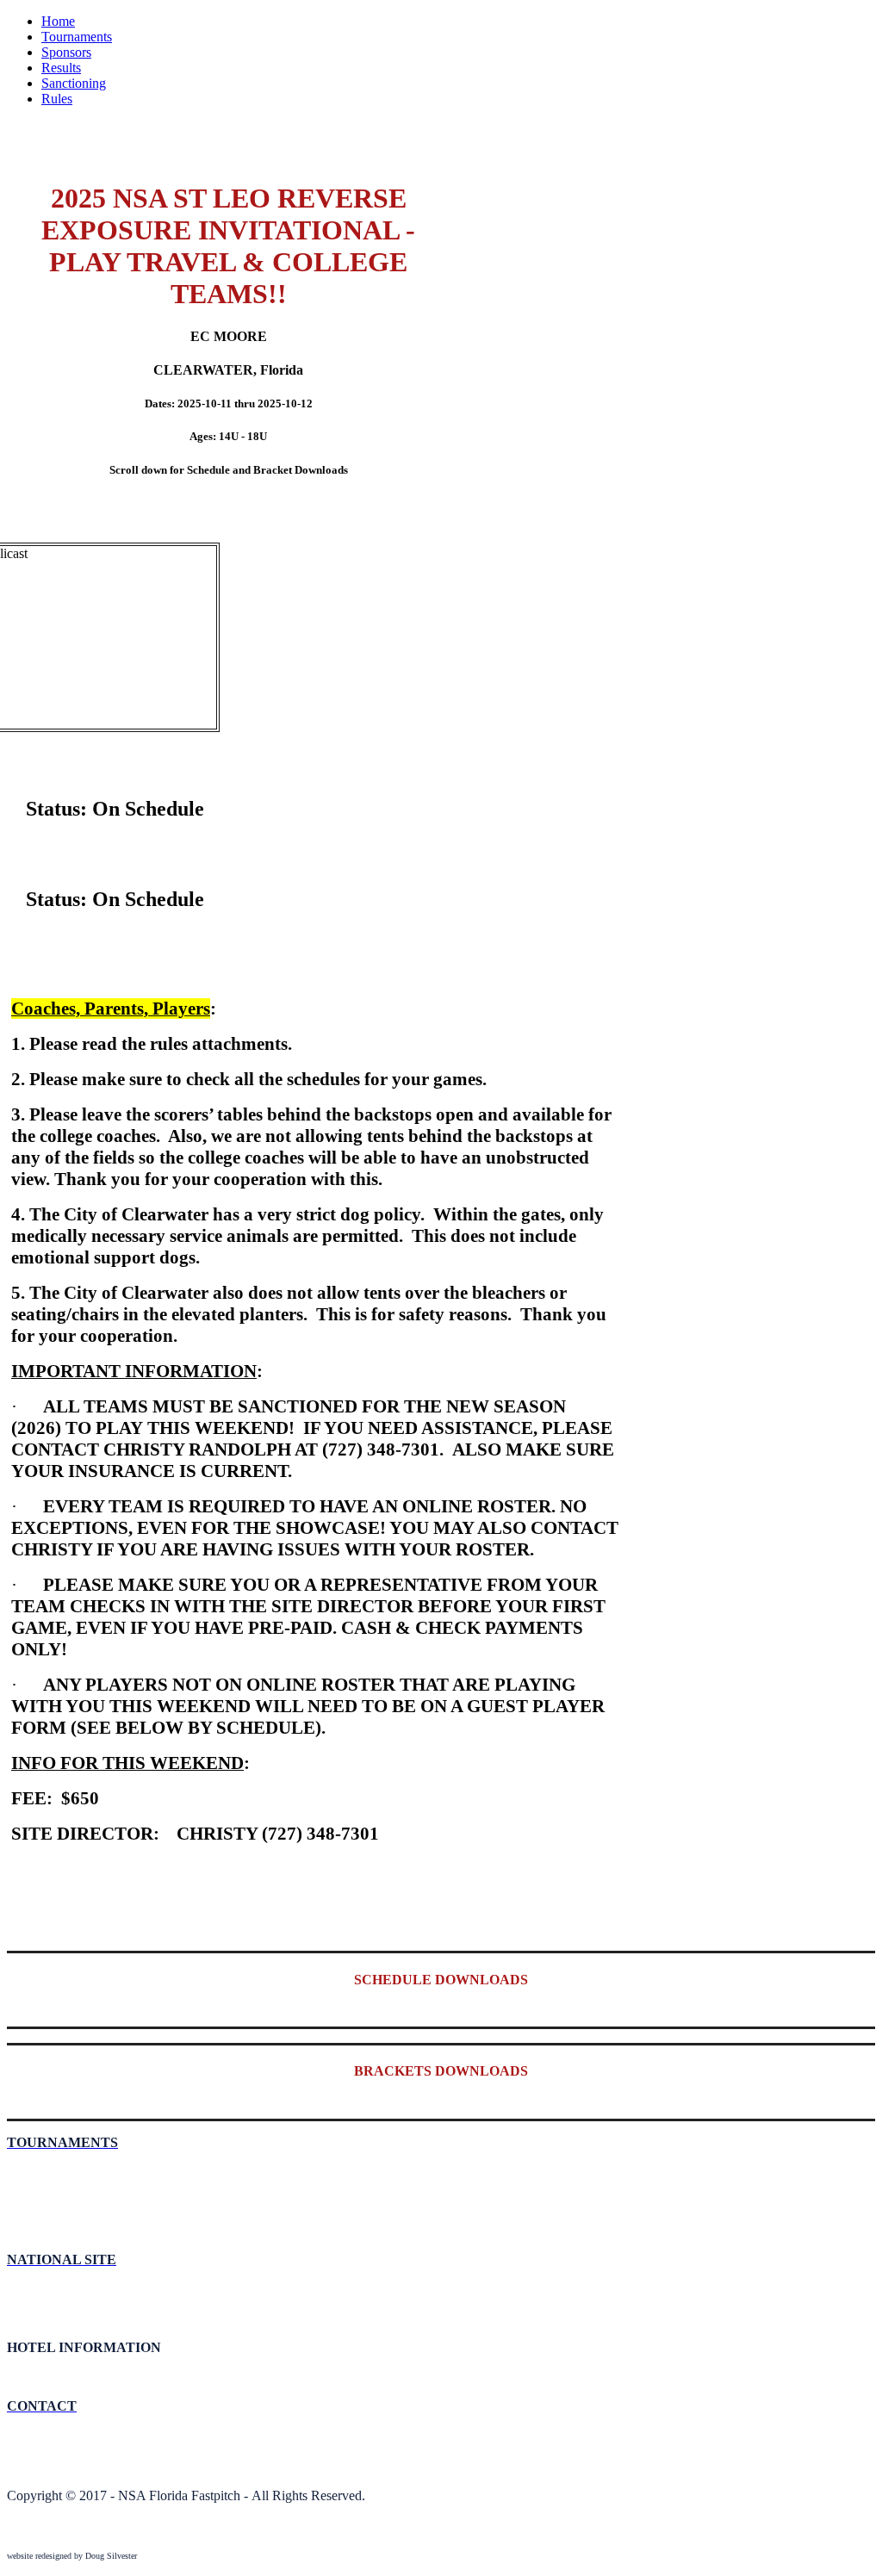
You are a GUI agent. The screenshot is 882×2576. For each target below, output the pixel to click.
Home (58, 21)
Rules (57, 99)
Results (61, 68)
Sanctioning (74, 83)
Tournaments (77, 37)
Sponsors (66, 52)
